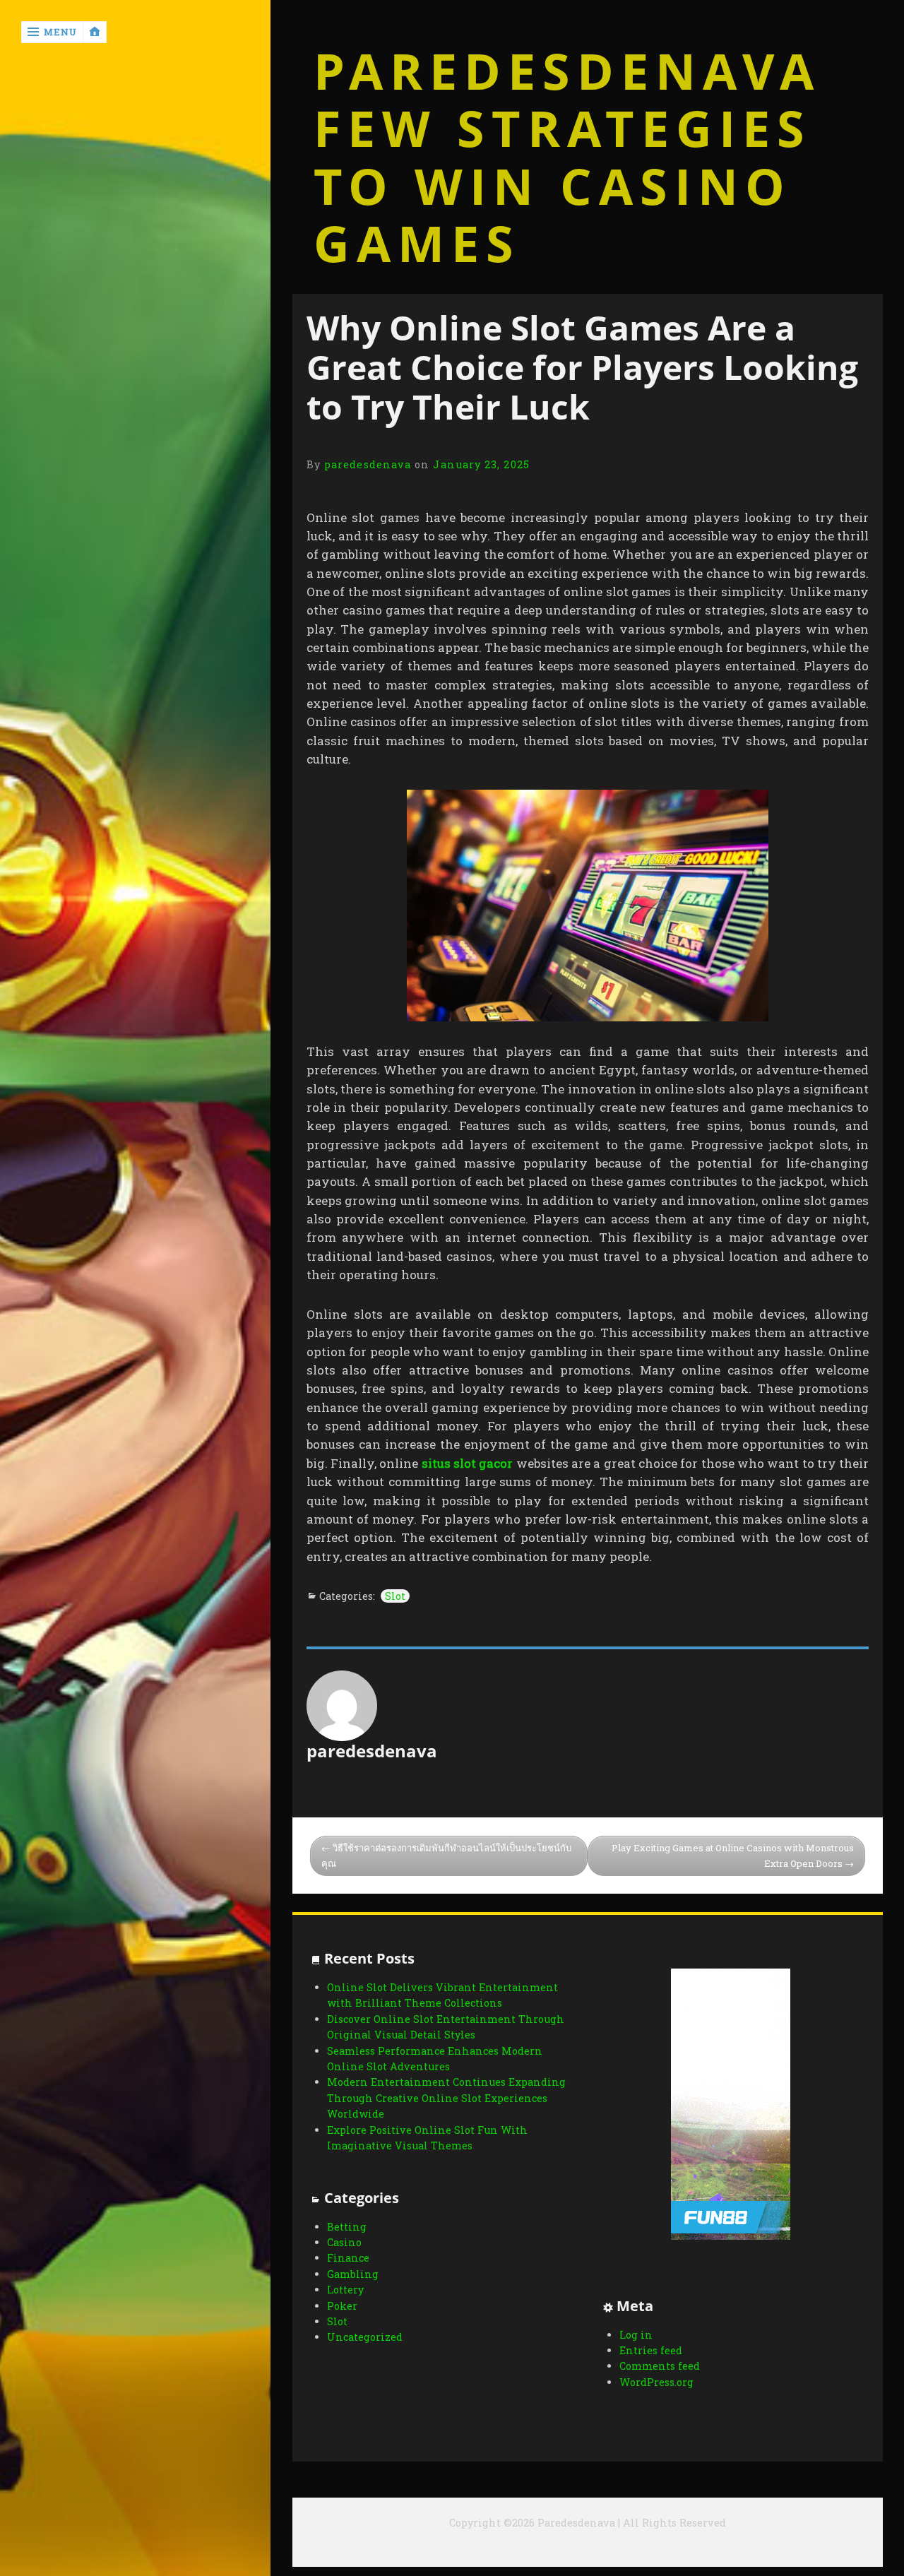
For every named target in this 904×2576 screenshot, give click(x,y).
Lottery (345, 2290)
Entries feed (651, 2350)
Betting (347, 2227)
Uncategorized (365, 2337)
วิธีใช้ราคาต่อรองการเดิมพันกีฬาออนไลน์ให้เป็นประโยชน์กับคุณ (446, 1856)
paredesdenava (368, 464)
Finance (348, 2258)
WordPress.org (656, 2382)
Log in (636, 2335)
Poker (342, 2306)
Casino (344, 2242)
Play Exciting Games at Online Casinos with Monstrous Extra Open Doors (733, 1856)
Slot (395, 1596)
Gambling (353, 2274)
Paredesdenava (567, 71)
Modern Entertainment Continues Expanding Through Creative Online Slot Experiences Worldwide (446, 2098)
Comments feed (660, 2366)
